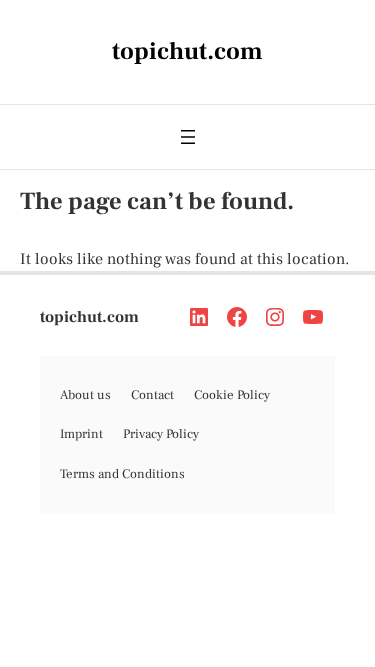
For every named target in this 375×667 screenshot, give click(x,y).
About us (85, 395)
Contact (152, 395)
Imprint (81, 434)
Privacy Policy (161, 434)
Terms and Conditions (122, 474)
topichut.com (89, 317)
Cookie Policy (232, 395)
